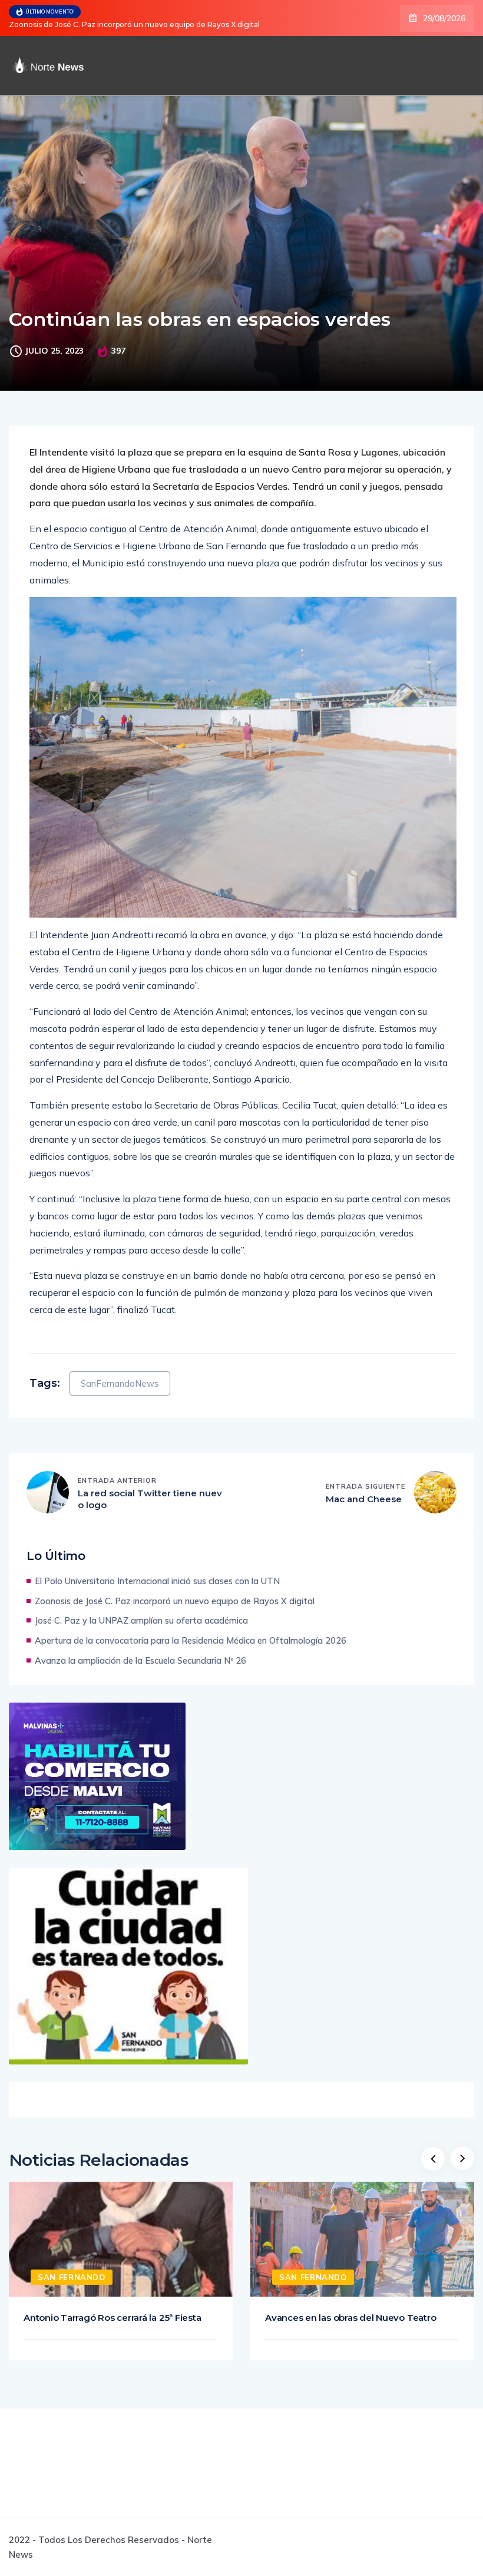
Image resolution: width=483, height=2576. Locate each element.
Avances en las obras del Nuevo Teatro (350, 2318)
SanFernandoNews (120, 1383)
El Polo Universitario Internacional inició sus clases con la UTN (157, 1581)
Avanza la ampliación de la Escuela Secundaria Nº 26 (140, 1660)
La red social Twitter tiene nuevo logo (150, 1499)
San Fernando (72, 2277)
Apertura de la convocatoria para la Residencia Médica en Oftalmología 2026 (191, 1640)
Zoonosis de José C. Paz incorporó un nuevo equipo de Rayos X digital (175, 1601)
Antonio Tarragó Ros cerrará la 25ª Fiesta (112, 2318)
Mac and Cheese (364, 1499)
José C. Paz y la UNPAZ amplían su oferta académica (129, 24)
